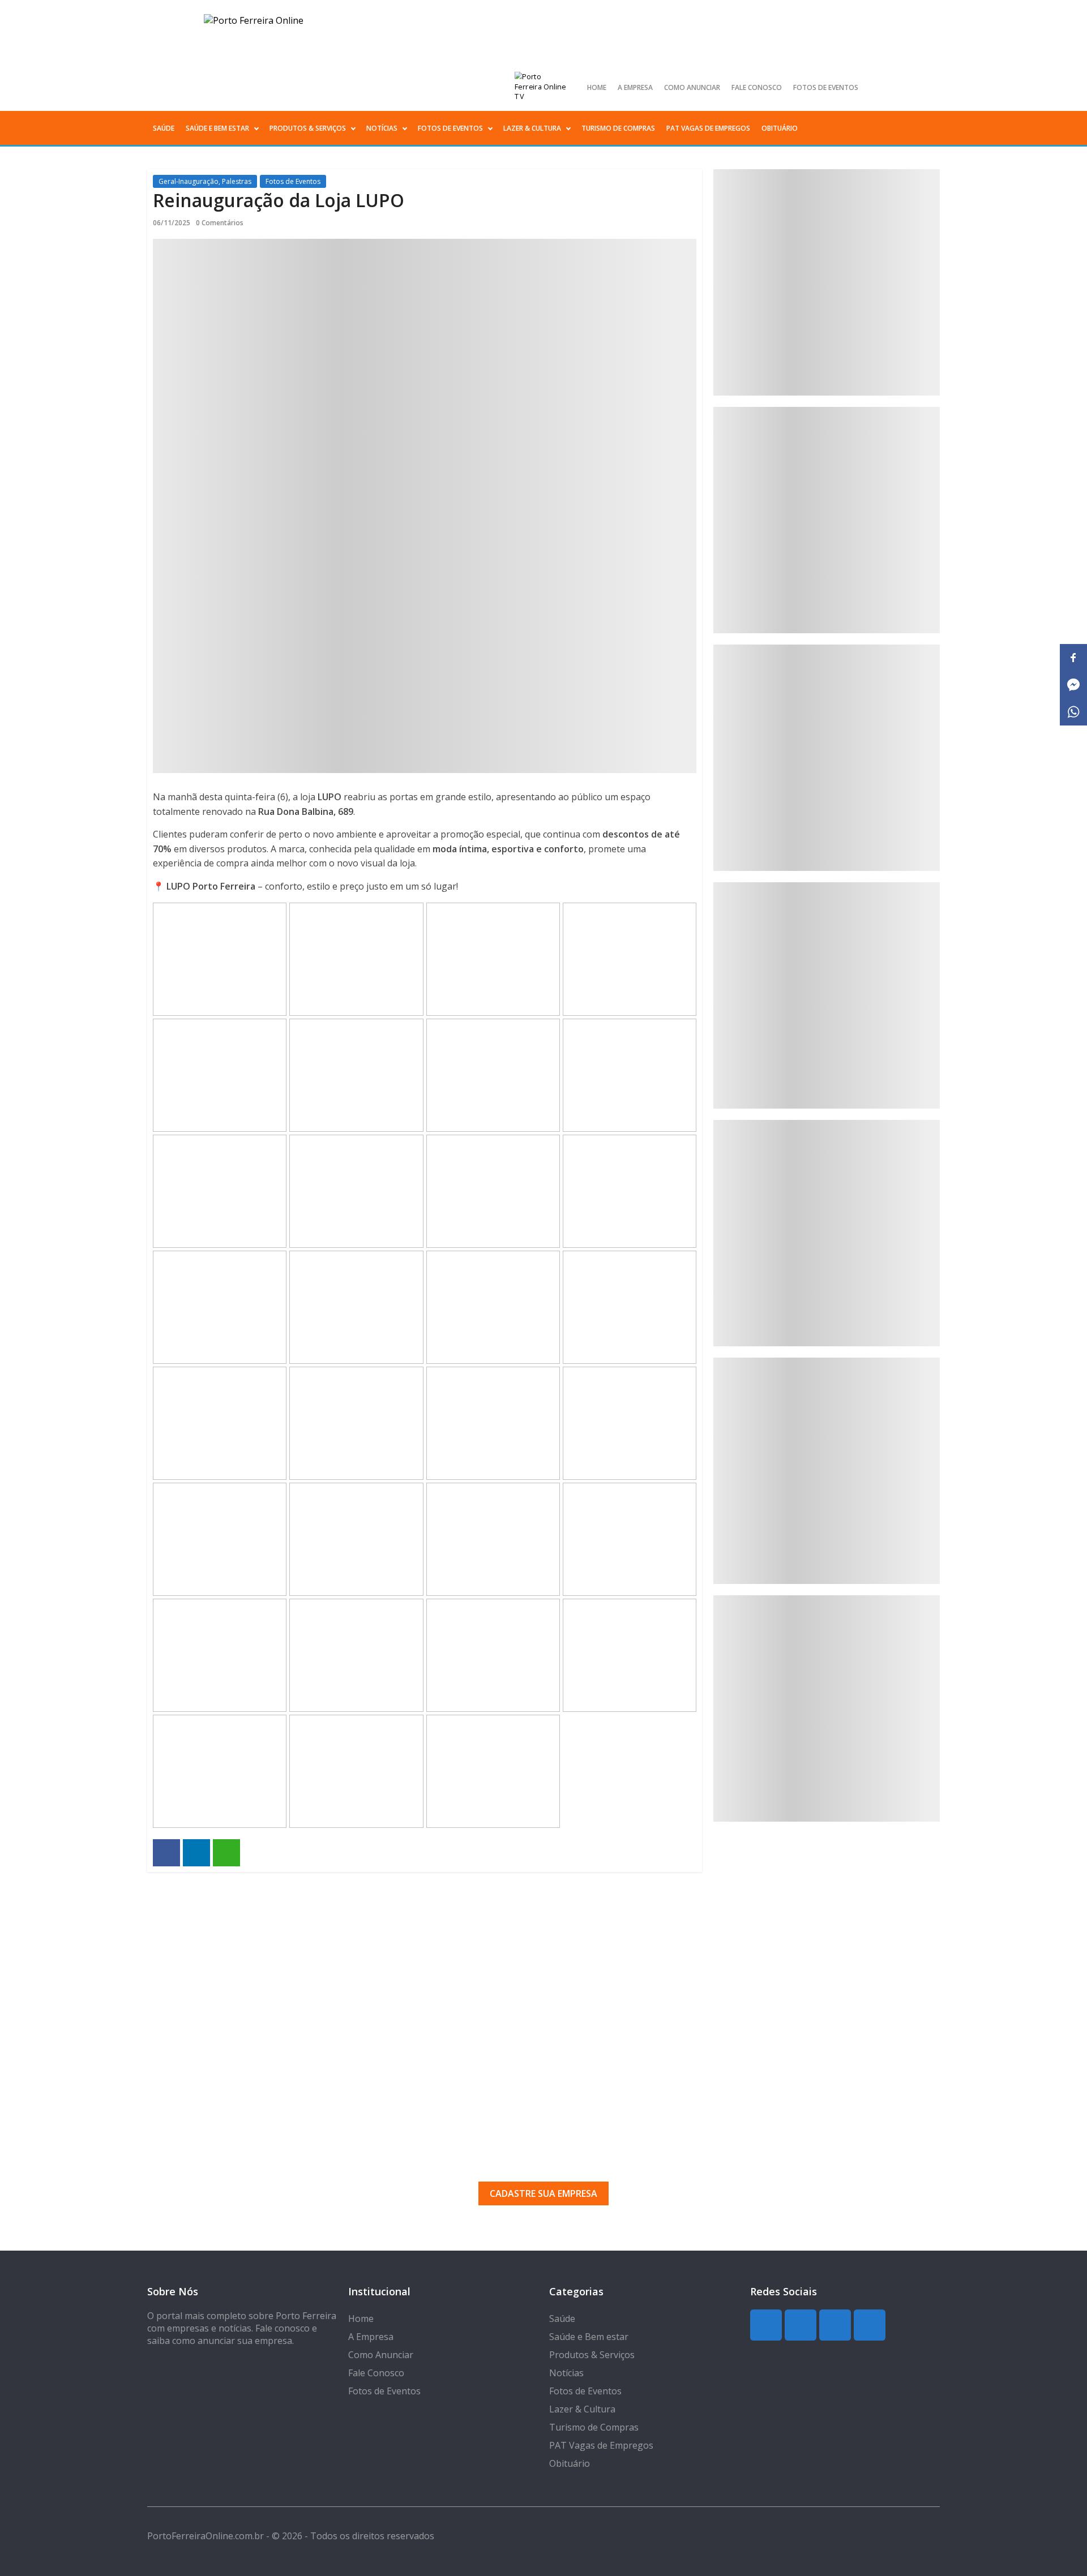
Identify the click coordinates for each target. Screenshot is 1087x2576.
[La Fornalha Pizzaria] (827, 1471)
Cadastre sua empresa (543, 2193)
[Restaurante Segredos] (827, 995)
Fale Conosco (757, 87)
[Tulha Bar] (827, 520)
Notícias (382, 128)
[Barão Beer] (827, 1708)
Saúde (164, 128)
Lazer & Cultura (532, 128)
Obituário (780, 128)
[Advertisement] (543, 1974)
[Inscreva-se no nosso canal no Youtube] (930, 87)
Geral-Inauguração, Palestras (205, 181)
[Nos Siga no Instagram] (892, 87)
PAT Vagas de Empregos (708, 128)
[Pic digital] (827, 282)
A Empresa (635, 87)
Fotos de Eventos (826, 87)
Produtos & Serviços (308, 128)
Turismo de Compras (618, 128)
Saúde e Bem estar (217, 128)
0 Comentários (220, 223)
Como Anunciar (692, 87)
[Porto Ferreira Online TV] (542, 87)
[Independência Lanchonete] (827, 758)
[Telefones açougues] (827, 1233)
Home (597, 87)
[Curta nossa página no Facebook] (911, 87)
